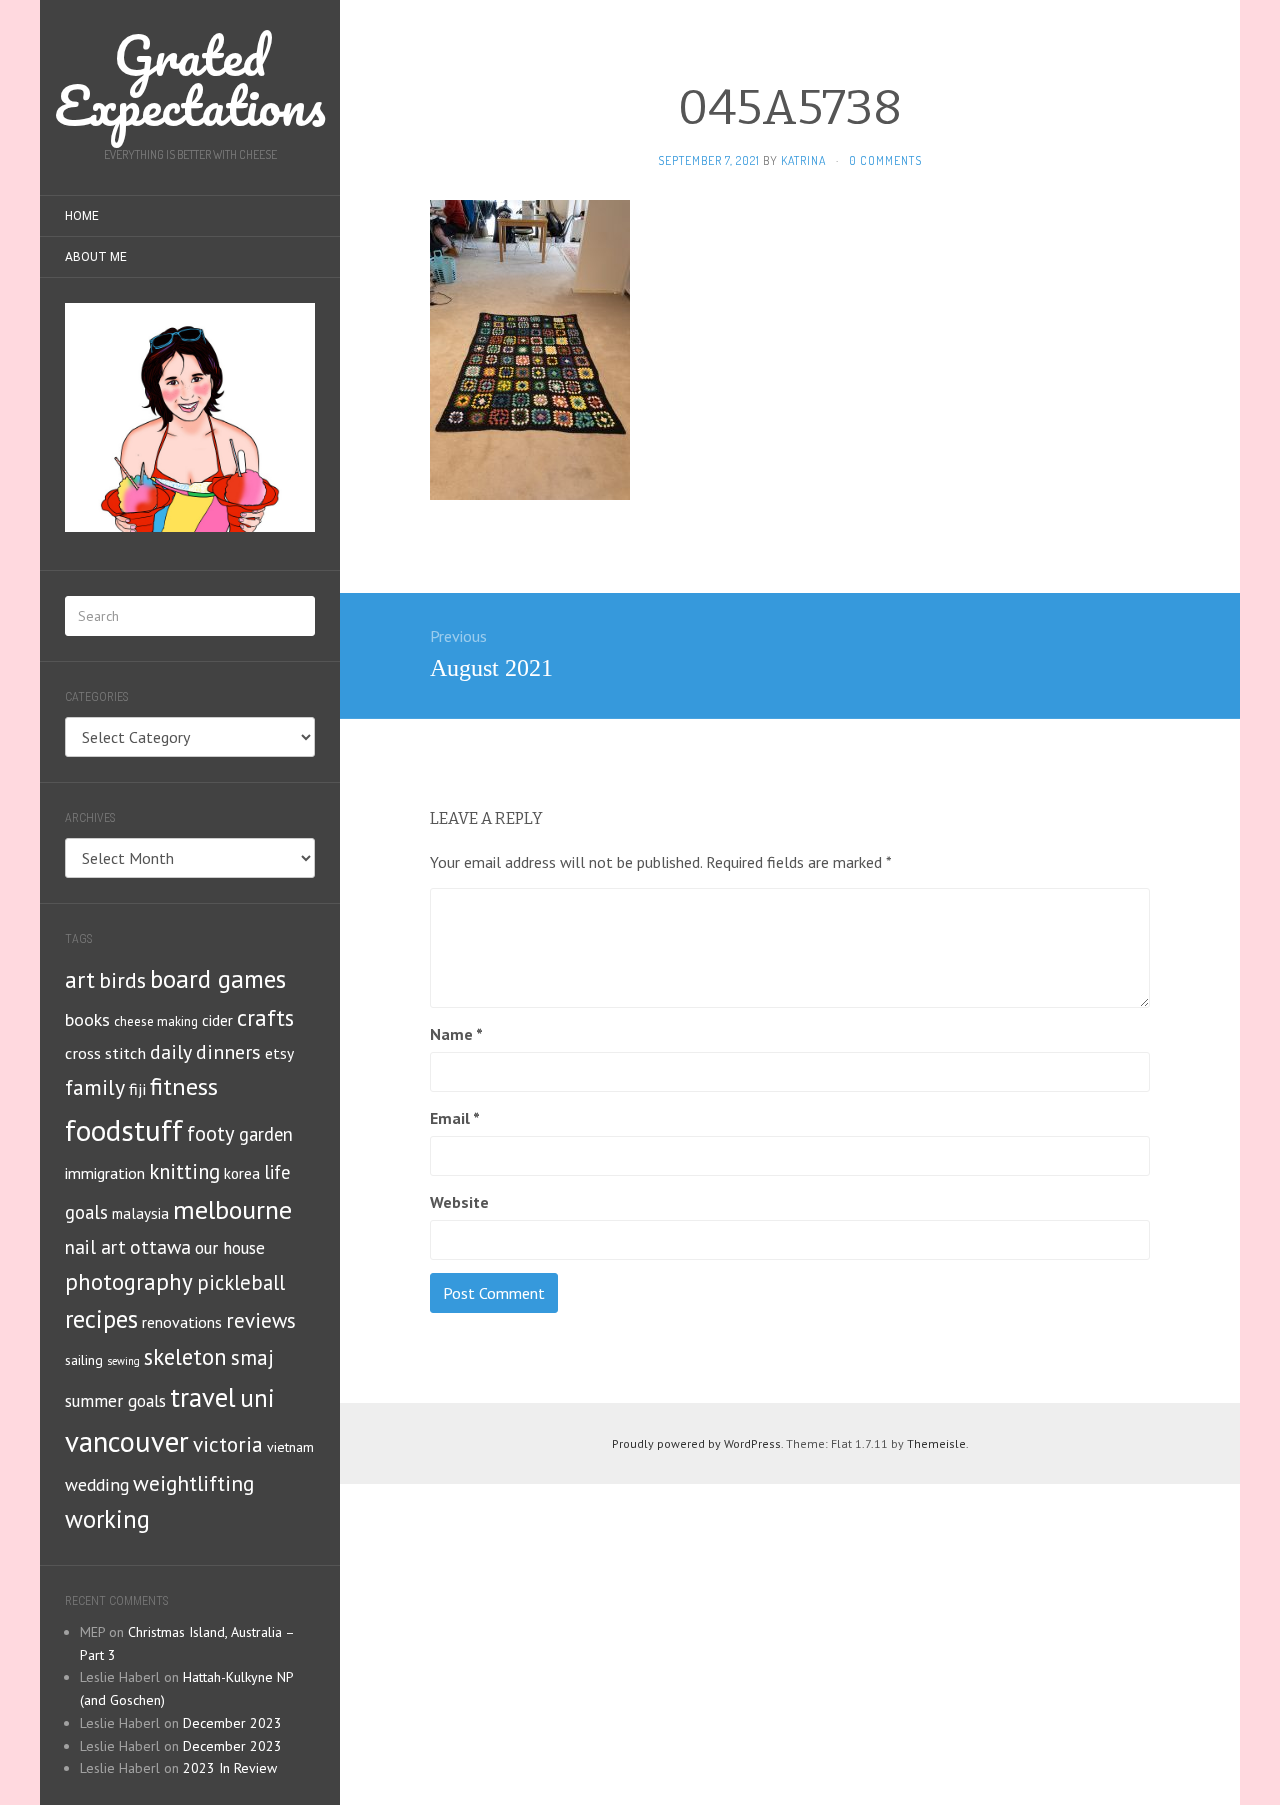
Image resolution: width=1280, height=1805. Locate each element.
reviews (261, 1320)
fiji (137, 1088)
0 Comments (885, 160)
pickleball (241, 1282)
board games (218, 979)
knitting (184, 1171)
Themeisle (936, 1443)
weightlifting (193, 1483)
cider (217, 1020)
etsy (279, 1053)
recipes (101, 1319)
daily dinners (205, 1051)
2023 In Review (230, 1768)
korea (242, 1173)
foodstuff (124, 1130)
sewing (123, 1361)
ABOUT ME (96, 257)
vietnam (290, 1447)
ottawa (160, 1246)
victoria (228, 1444)
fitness (184, 1086)
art (80, 979)
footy (211, 1133)
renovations (182, 1322)
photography (129, 1281)
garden (266, 1134)
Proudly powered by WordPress (696, 1443)
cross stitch (105, 1052)
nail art (95, 1247)
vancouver (127, 1441)
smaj (252, 1357)
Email (455, 1118)
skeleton (185, 1356)
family (95, 1087)
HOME (82, 216)
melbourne (232, 1209)
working (107, 1519)
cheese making (156, 1021)
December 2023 (232, 1723)
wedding (97, 1484)
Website (459, 1202)
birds (122, 980)
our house (230, 1248)
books (87, 1019)
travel (203, 1397)
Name (456, 1034)
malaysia (140, 1213)
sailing (84, 1360)
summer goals (115, 1401)
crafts (265, 1017)
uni (257, 1398)
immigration (105, 1173)
